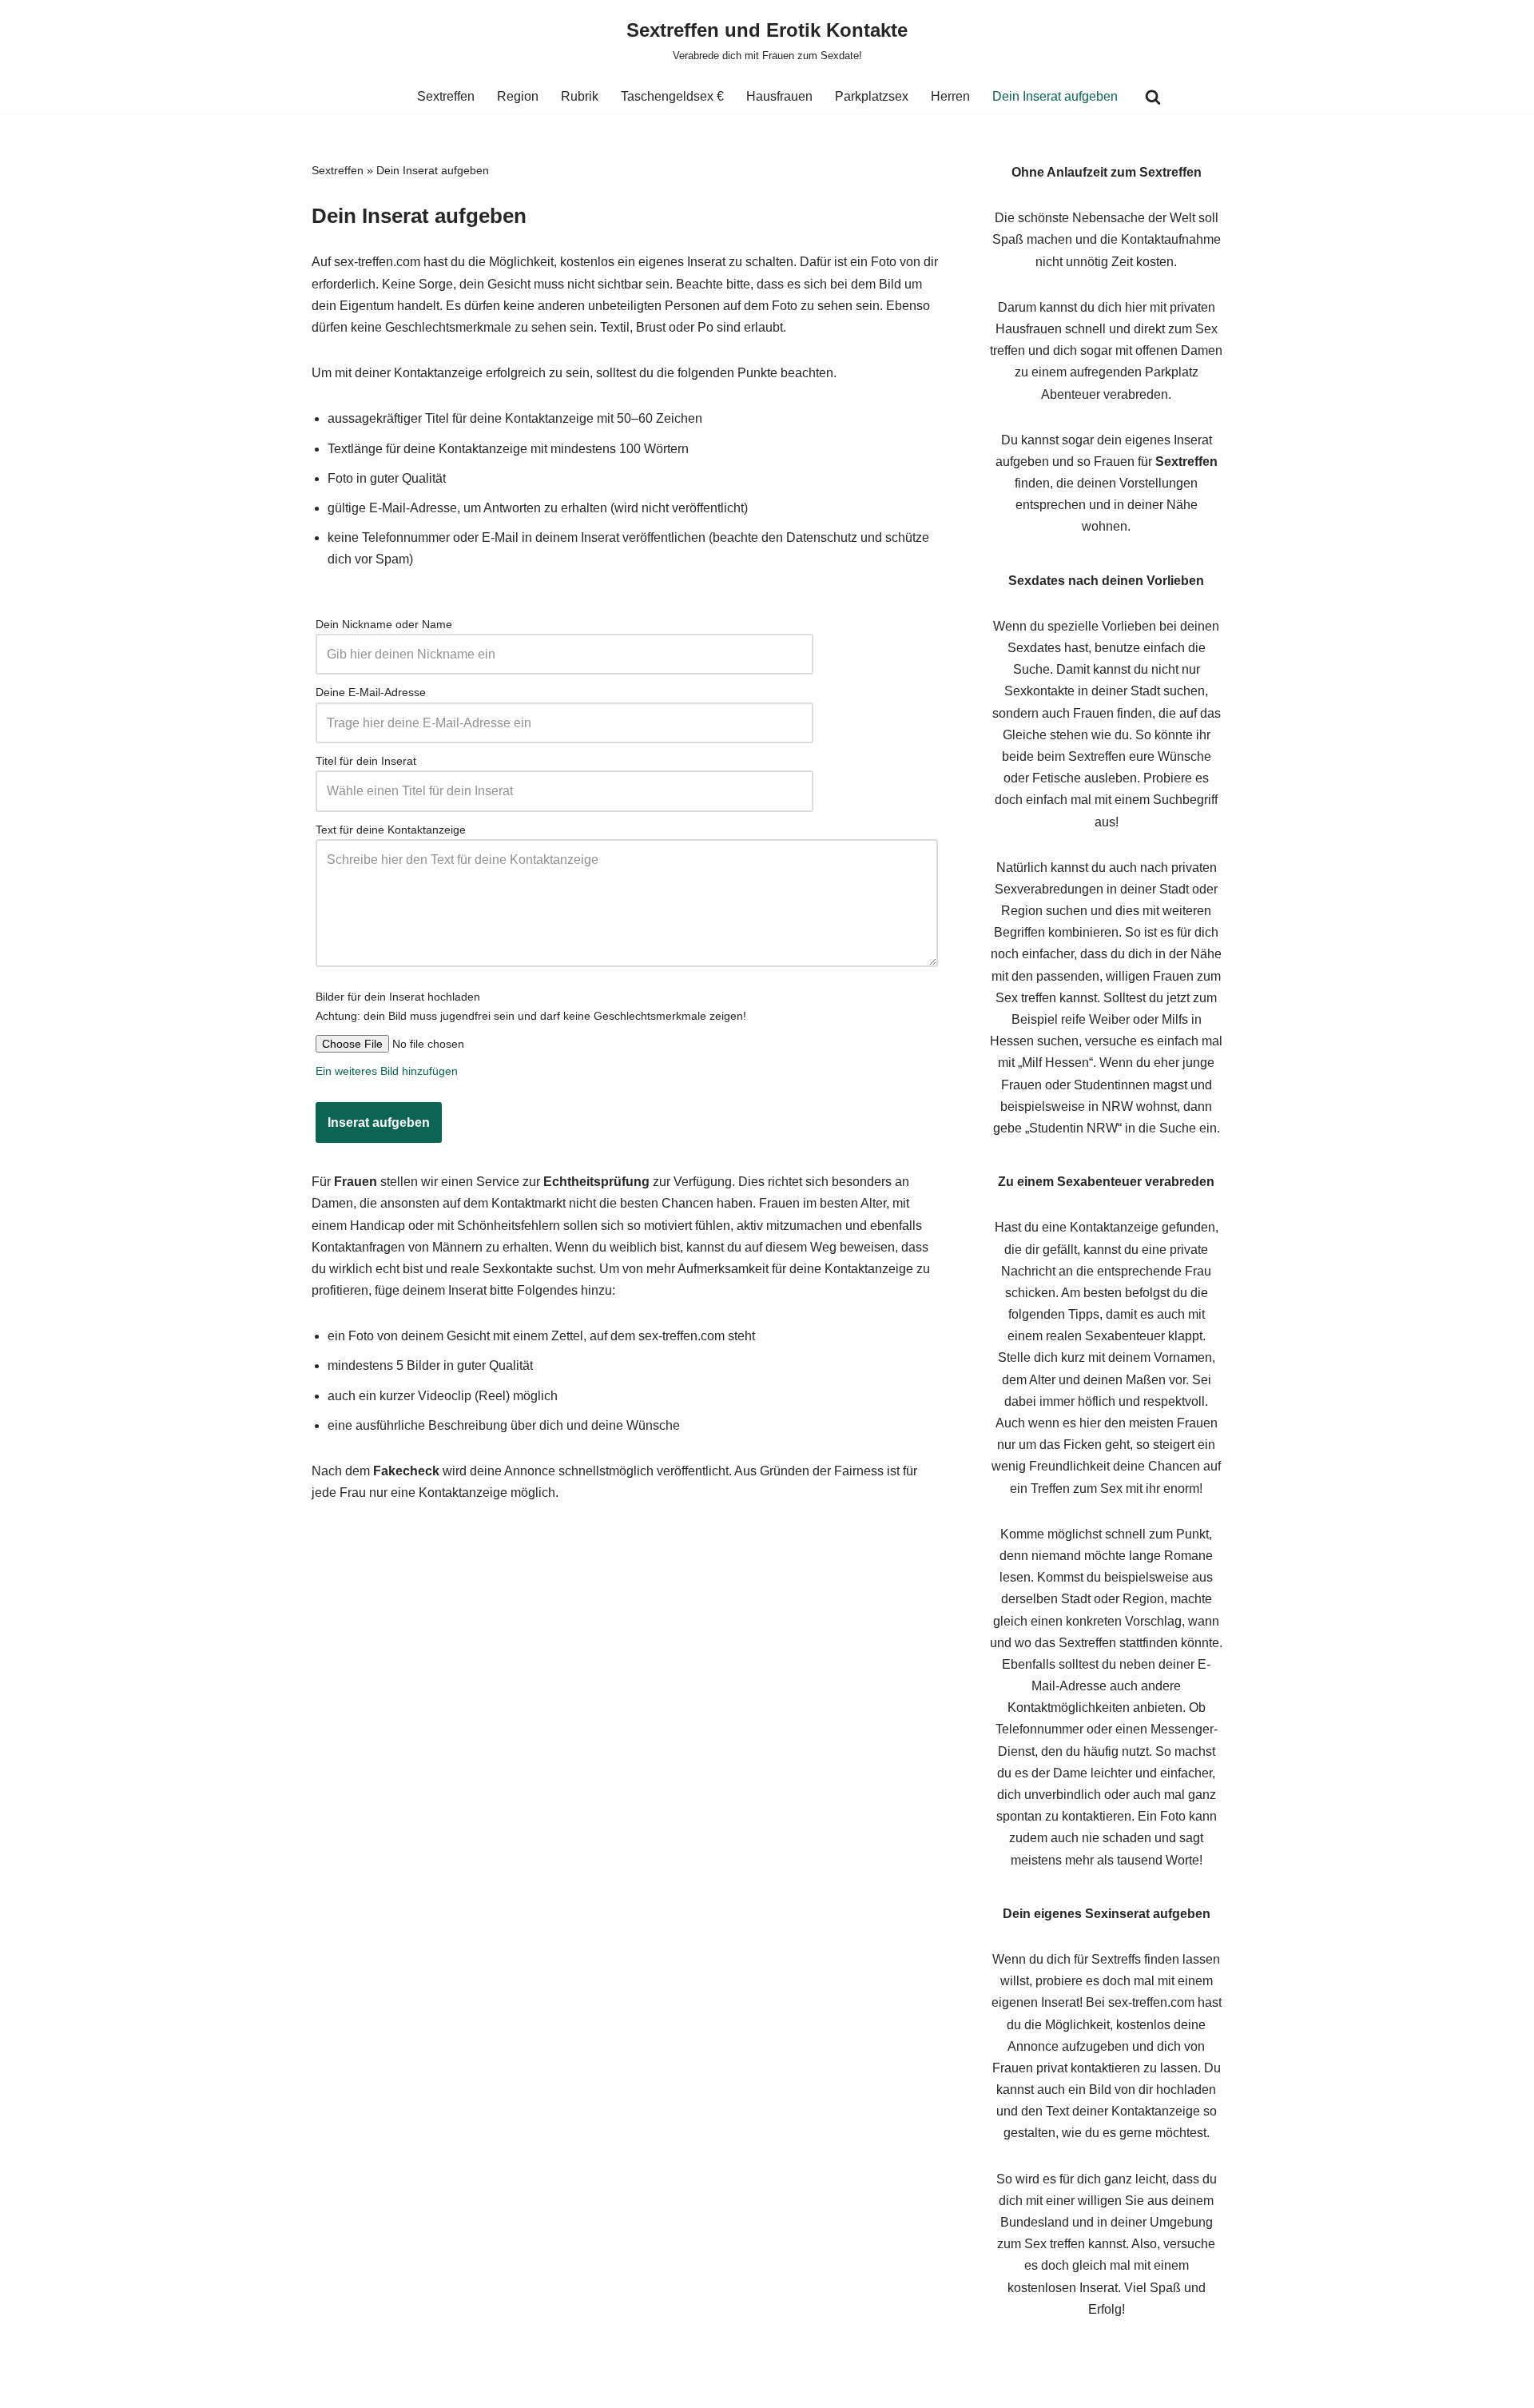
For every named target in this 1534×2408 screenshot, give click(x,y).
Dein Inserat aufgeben (1055, 96)
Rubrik (580, 96)
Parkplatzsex (872, 96)
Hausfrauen (779, 96)
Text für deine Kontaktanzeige (391, 830)
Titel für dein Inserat (366, 761)
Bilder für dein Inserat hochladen (398, 997)
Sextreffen (446, 96)
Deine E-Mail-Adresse (371, 692)
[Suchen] (1153, 97)
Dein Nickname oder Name (384, 624)
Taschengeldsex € (672, 96)
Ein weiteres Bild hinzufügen (387, 1071)
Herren (950, 96)
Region (518, 96)
